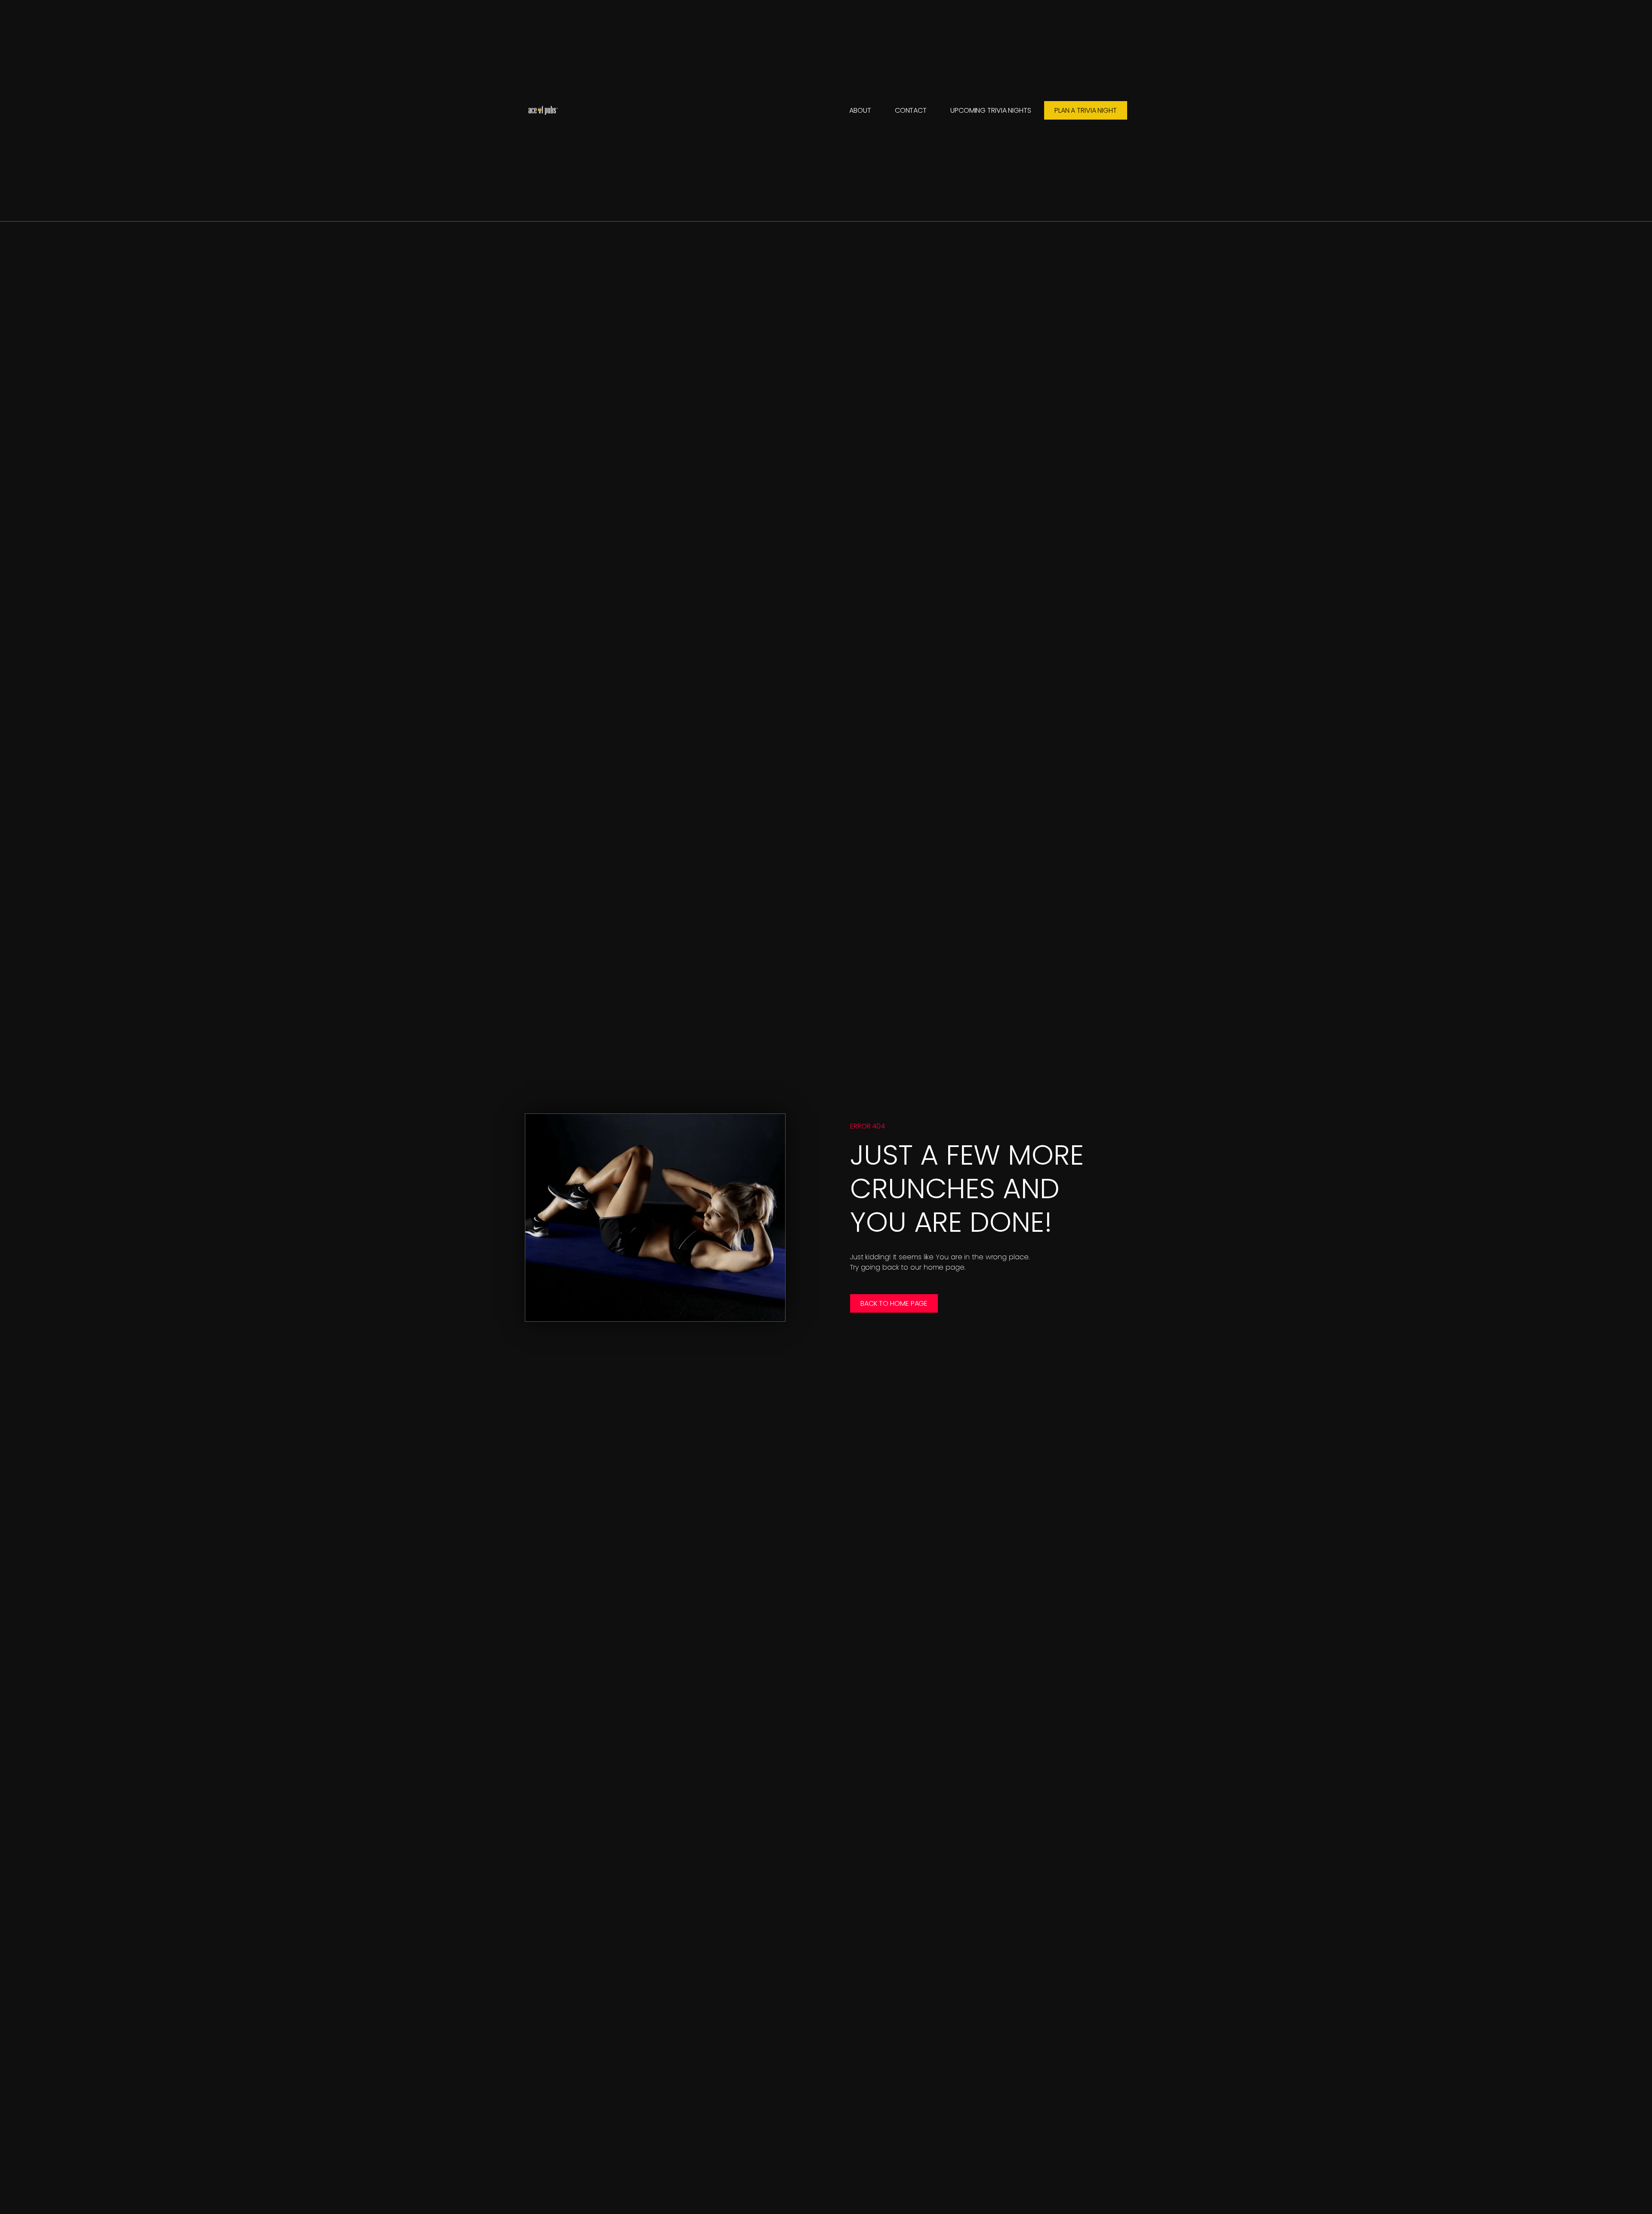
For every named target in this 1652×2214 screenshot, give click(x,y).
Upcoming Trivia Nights (991, 110)
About (860, 110)
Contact (911, 110)
